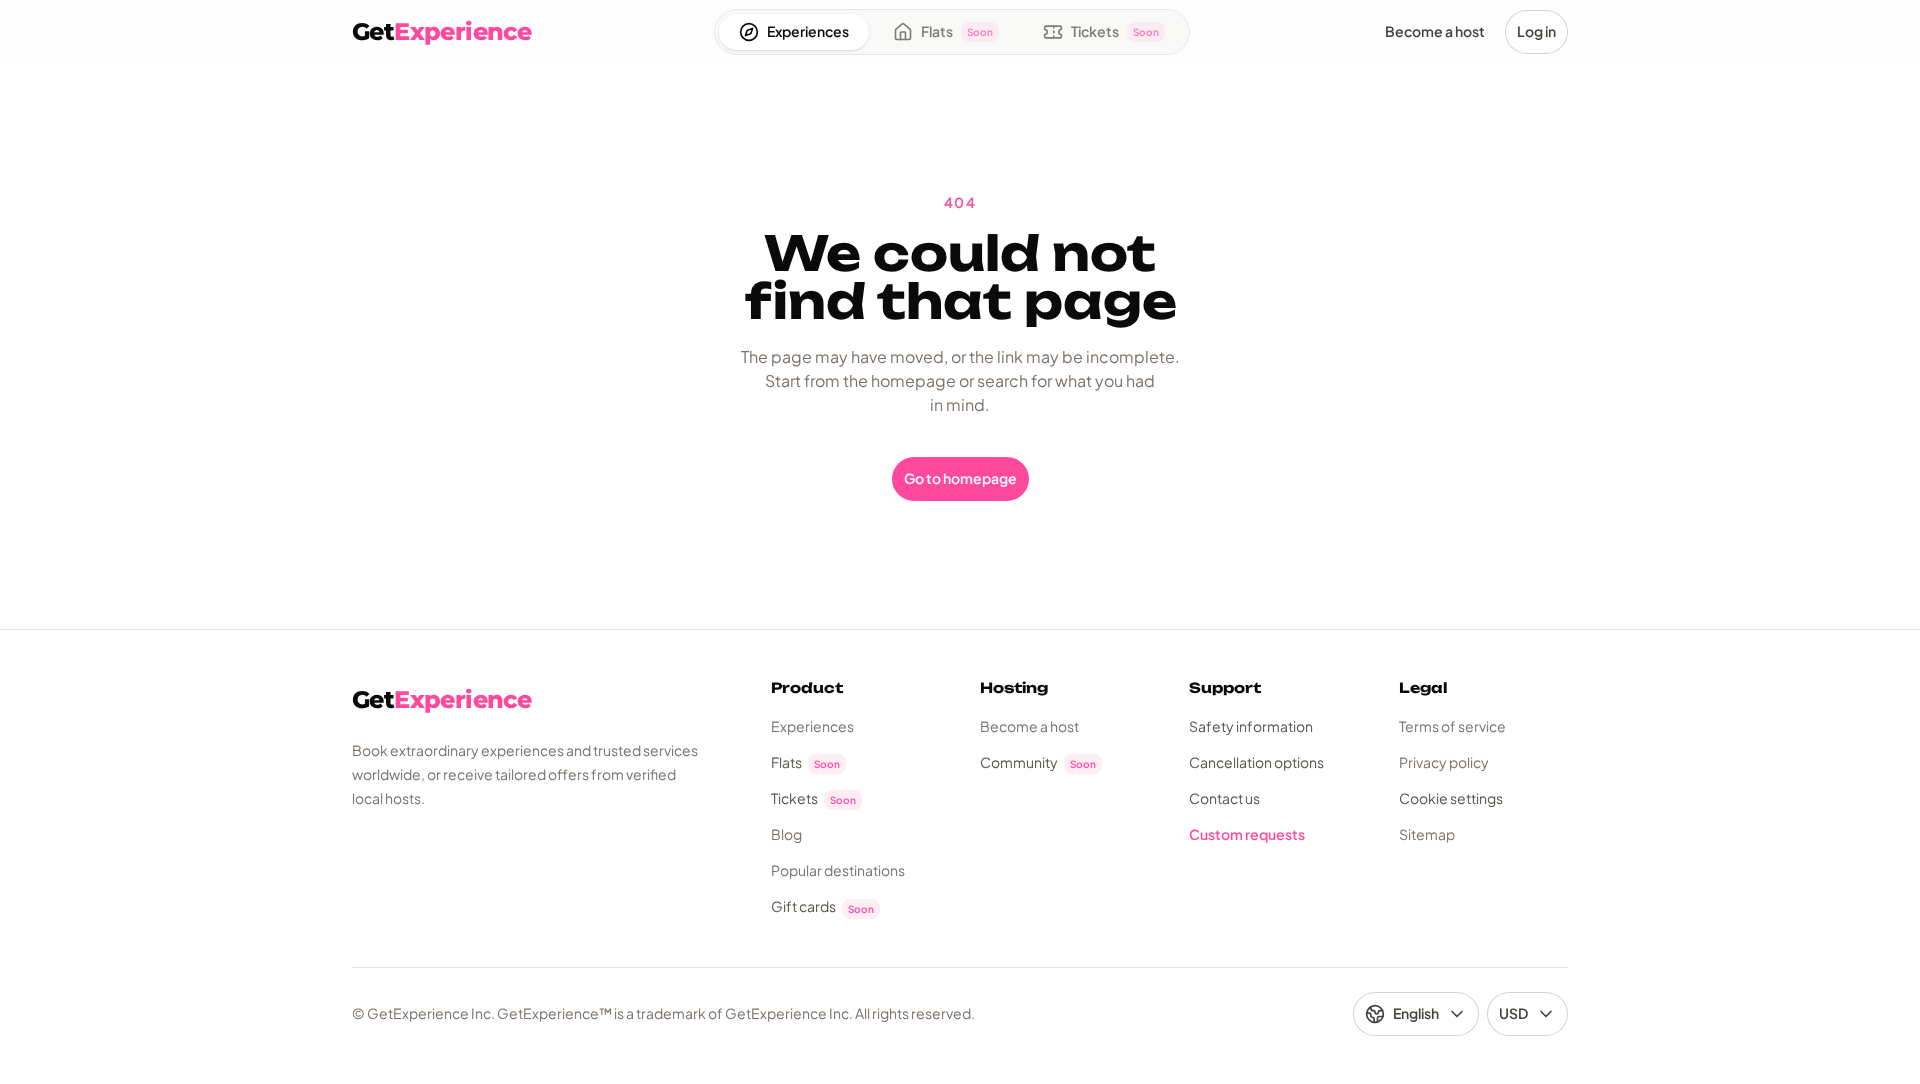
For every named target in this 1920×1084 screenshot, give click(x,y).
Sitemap (1427, 834)
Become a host (1029, 726)
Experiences (812, 726)
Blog (786, 834)
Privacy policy (1444, 762)
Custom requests (1247, 834)
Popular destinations (838, 870)
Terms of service (1452, 726)
